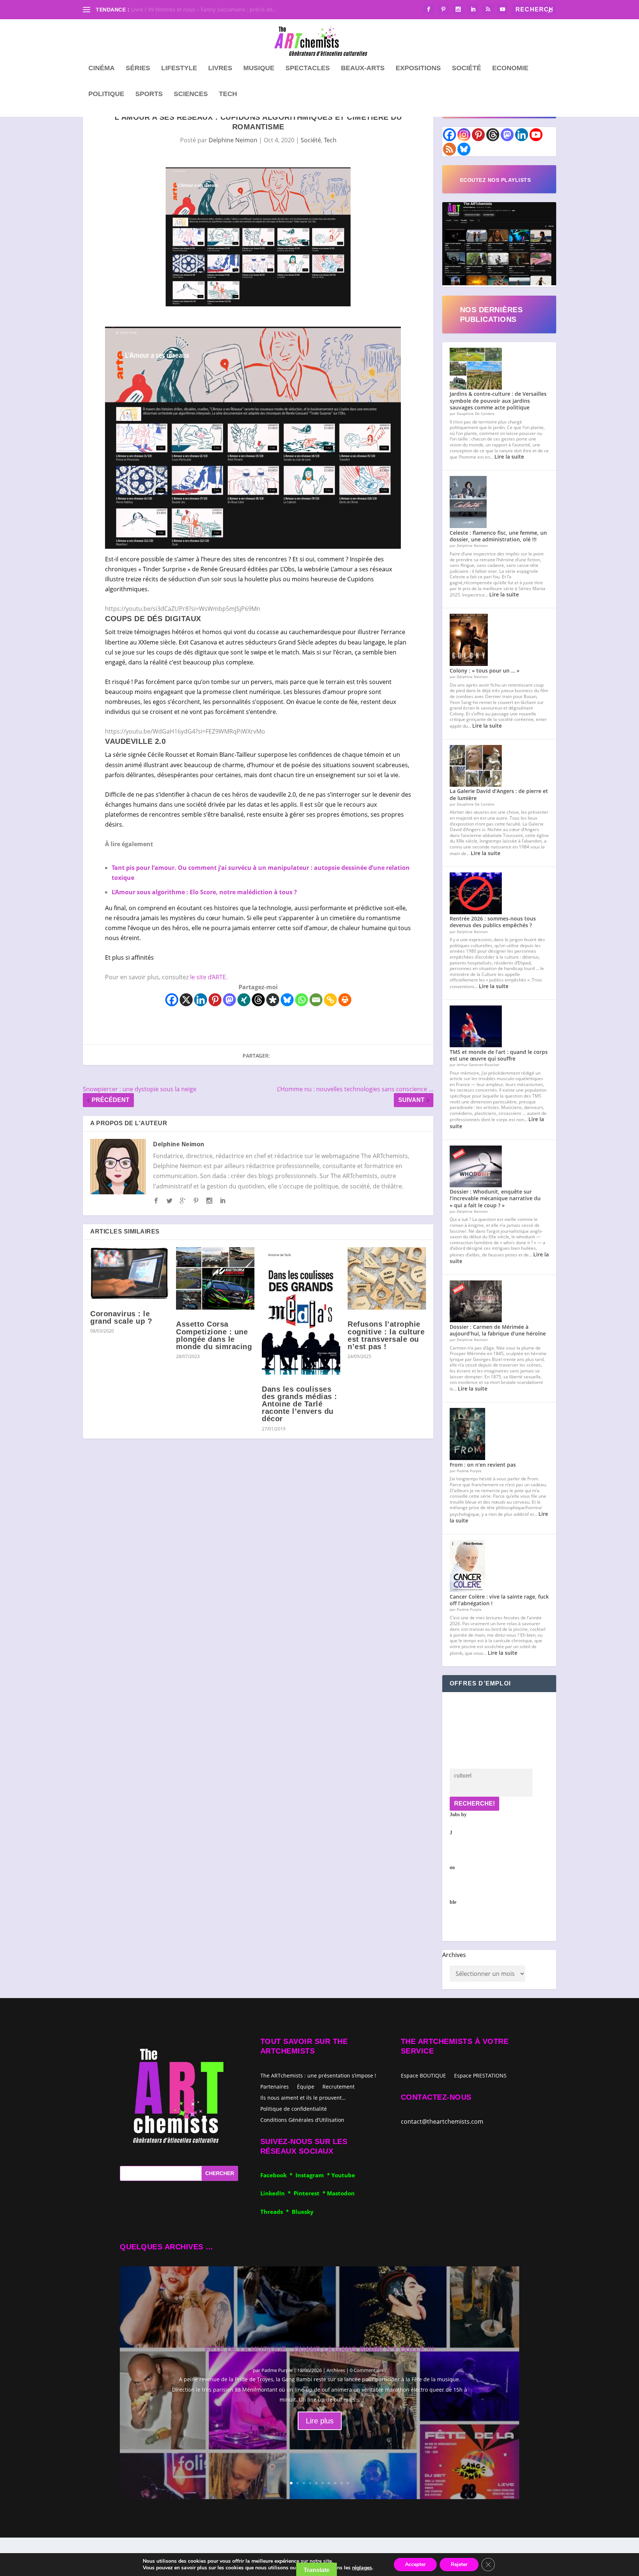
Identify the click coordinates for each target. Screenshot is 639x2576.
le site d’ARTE (208, 977)
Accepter (415, 2564)
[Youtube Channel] (536, 135)
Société (466, 68)
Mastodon (341, 2193)
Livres (220, 68)
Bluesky (303, 2212)
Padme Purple (277, 2370)
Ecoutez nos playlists (496, 180)
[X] (186, 1000)
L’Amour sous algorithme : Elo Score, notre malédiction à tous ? (204, 892)
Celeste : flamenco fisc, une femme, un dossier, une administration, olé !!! (498, 536)
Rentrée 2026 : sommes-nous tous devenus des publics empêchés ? (493, 922)
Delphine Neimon (233, 140)
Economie (510, 68)
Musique (259, 68)
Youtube (343, 2175)
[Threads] (258, 1000)
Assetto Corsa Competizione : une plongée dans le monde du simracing (214, 1335)
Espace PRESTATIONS (480, 2076)
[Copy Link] (330, 1000)
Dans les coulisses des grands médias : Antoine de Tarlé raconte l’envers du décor (300, 1404)
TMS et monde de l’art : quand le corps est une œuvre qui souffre (499, 1055)
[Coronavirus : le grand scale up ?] (129, 1273)
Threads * (276, 2212)
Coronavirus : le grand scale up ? (121, 1317)
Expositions (418, 68)
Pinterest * (310, 2193)
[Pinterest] (215, 1000)
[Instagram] (464, 135)
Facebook (275, 2175)
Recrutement (339, 2086)
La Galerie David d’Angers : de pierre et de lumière (499, 794)
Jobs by (458, 1858)
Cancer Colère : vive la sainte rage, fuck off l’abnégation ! (499, 1600)
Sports (149, 94)
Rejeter (459, 2564)
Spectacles (308, 68)
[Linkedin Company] (522, 135)
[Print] (345, 1000)
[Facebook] (172, 1000)
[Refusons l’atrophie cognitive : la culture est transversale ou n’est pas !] (387, 1279)
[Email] (316, 1000)
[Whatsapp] (302, 1000)
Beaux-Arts (363, 68)
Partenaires (275, 2086)
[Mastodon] (229, 1000)
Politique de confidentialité (294, 2108)
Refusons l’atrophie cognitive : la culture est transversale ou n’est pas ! (386, 1335)
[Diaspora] (273, 1000)
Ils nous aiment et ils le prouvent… (303, 2097)
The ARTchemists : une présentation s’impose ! (318, 2075)
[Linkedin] (201, 1000)
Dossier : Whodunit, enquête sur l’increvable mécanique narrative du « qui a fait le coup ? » (495, 1198)
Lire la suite (509, 457)
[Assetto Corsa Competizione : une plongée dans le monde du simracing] (215, 1279)
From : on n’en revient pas (483, 1465)
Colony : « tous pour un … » (485, 671)
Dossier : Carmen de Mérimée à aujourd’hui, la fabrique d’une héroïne (498, 1330)
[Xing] (244, 1000)
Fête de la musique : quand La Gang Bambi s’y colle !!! (319, 2349)
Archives (454, 1955)
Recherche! (474, 1803)
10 (348, 2483)
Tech (228, 94)
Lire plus (320, 2421)
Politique (106, 94)
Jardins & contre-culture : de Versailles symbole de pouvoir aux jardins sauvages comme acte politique (498, 400)
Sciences (191, 94)
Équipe (306, 2086)
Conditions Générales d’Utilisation (302, 2119)
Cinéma (102, 68)
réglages (362, 2568)
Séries (138, 68)
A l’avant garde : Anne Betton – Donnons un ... (188, 9)
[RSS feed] (449, 149)
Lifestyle (179, 68)
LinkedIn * (277, 2193)
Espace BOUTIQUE (423, 2076)
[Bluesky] (287, 1000)
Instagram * (313, 2175)
